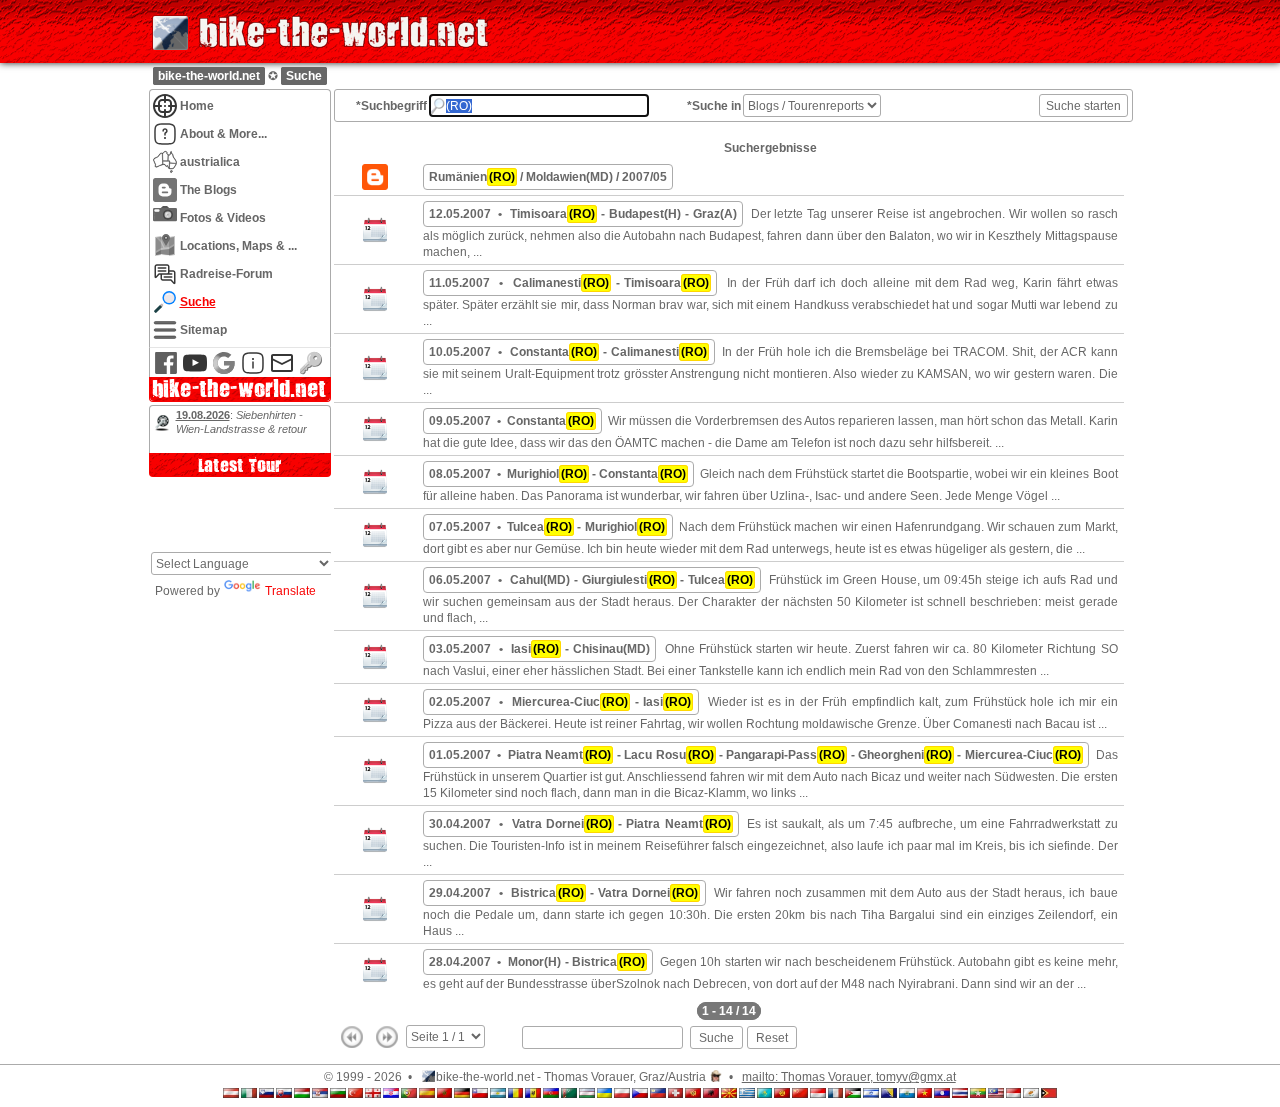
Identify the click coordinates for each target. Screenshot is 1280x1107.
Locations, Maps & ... (238, 245)
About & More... (223, 133)
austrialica (210, 161)
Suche (304, 76)
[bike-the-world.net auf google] (224, 371)
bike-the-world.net (209, 76)
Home (197, 105)
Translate (290, 591)
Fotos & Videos (223, 217)
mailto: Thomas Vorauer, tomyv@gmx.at (849, 1077)
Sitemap (203, 329)
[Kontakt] (282, 371)
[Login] (311, 371)
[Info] (253, 371)
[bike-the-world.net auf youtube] (195, 371)
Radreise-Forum (226, 273)
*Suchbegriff (391, 106)
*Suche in (714, 106)
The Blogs (208, 189)
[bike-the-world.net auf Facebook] (166, 371)
